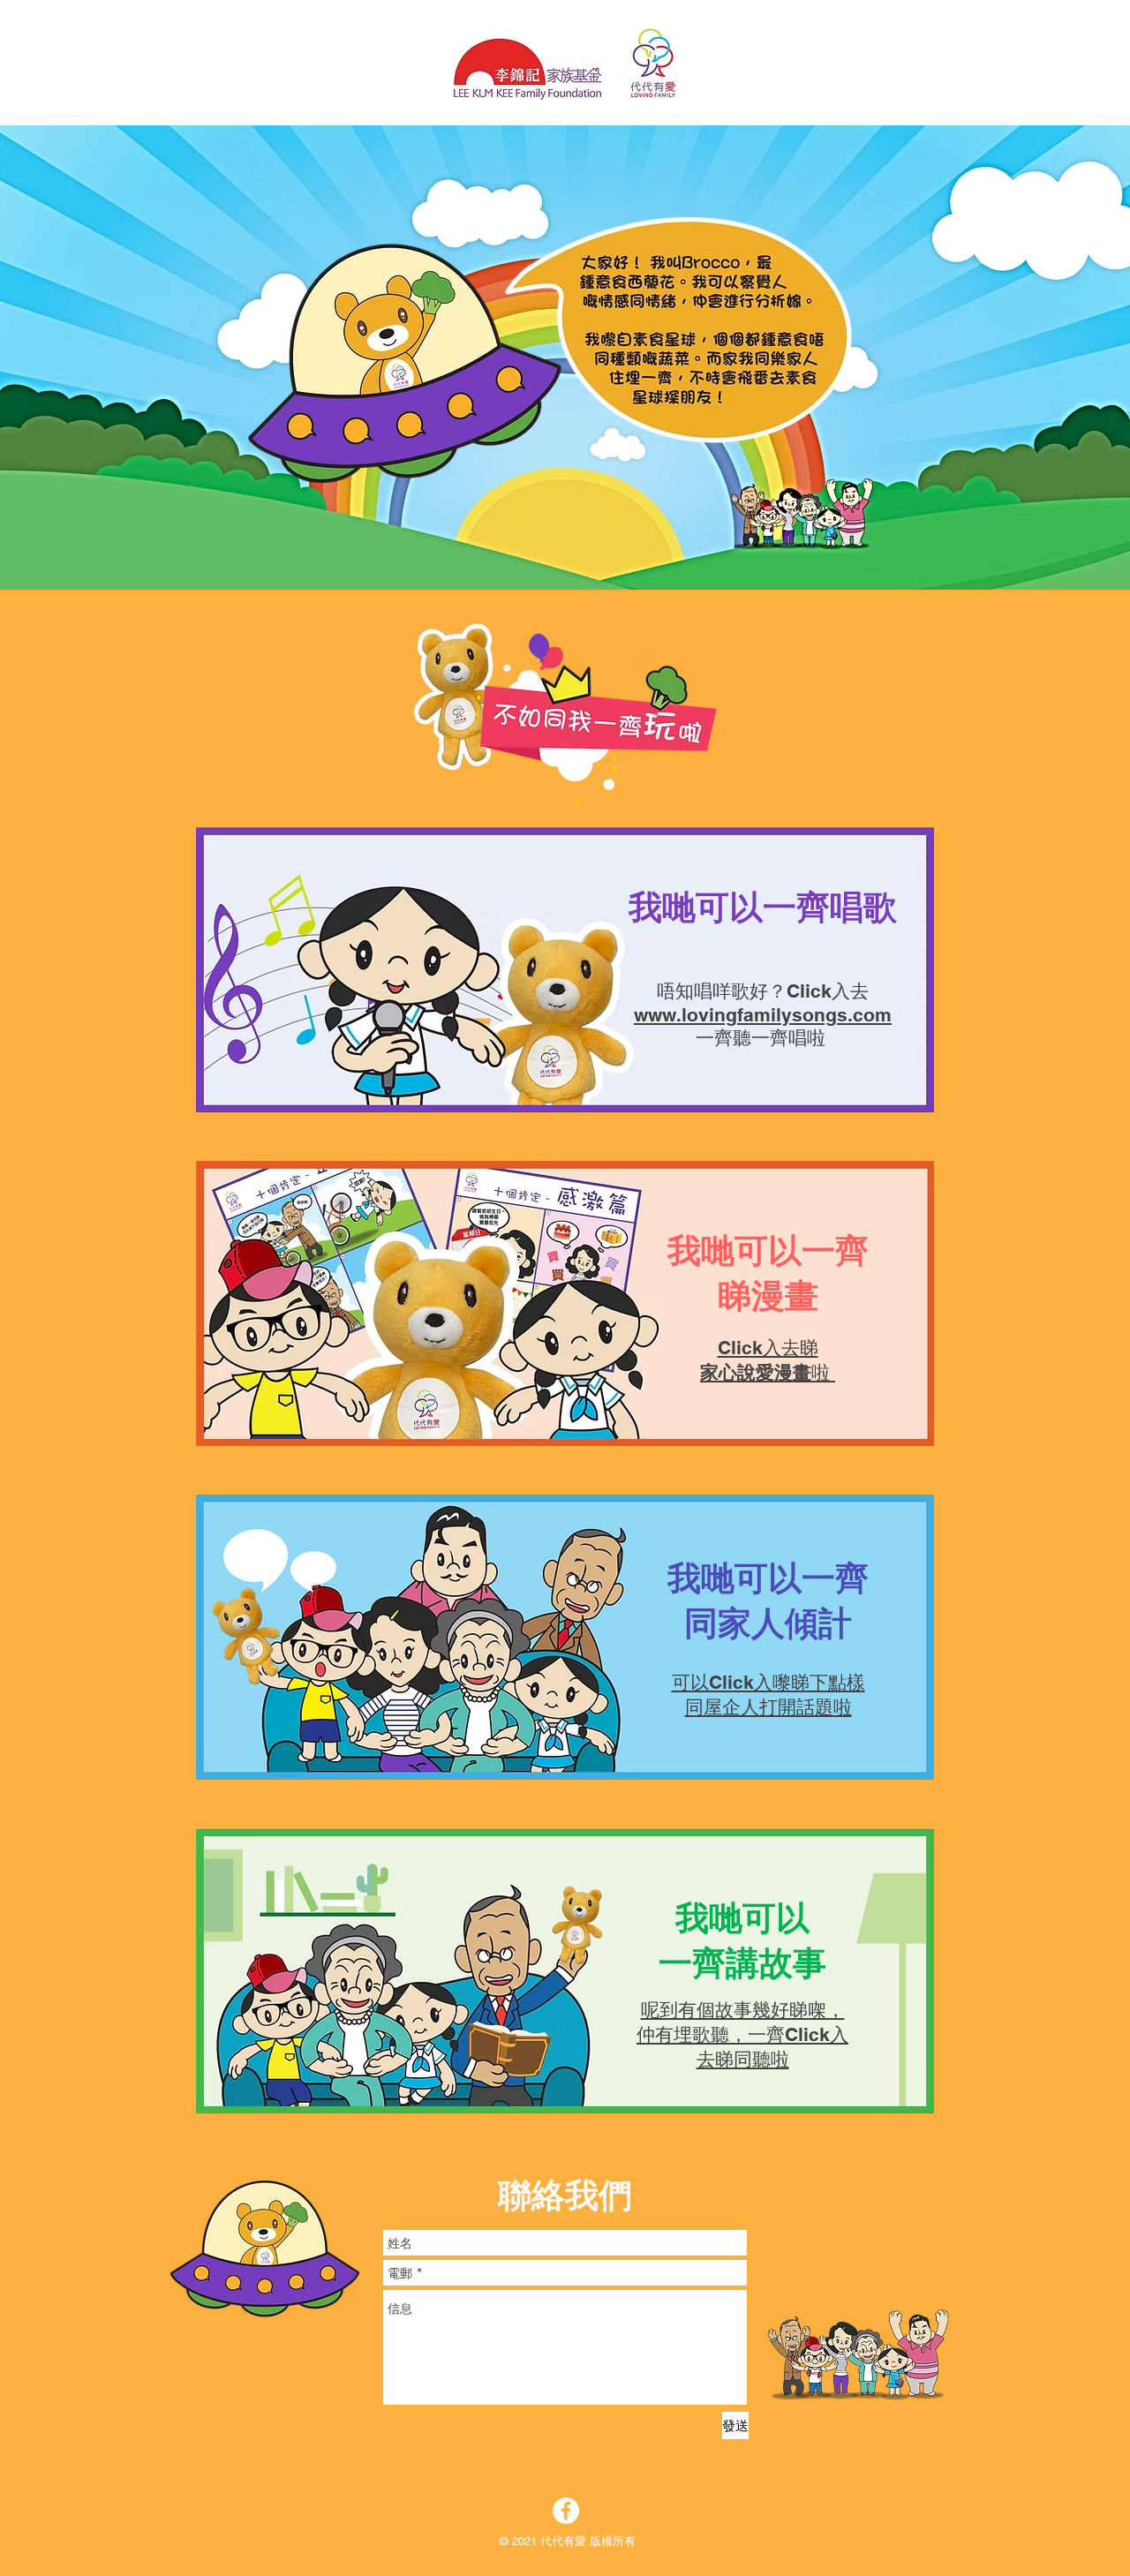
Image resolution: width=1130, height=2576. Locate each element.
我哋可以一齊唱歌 (763, 907)
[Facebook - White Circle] (566, 2511)
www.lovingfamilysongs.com (763, 1015)
